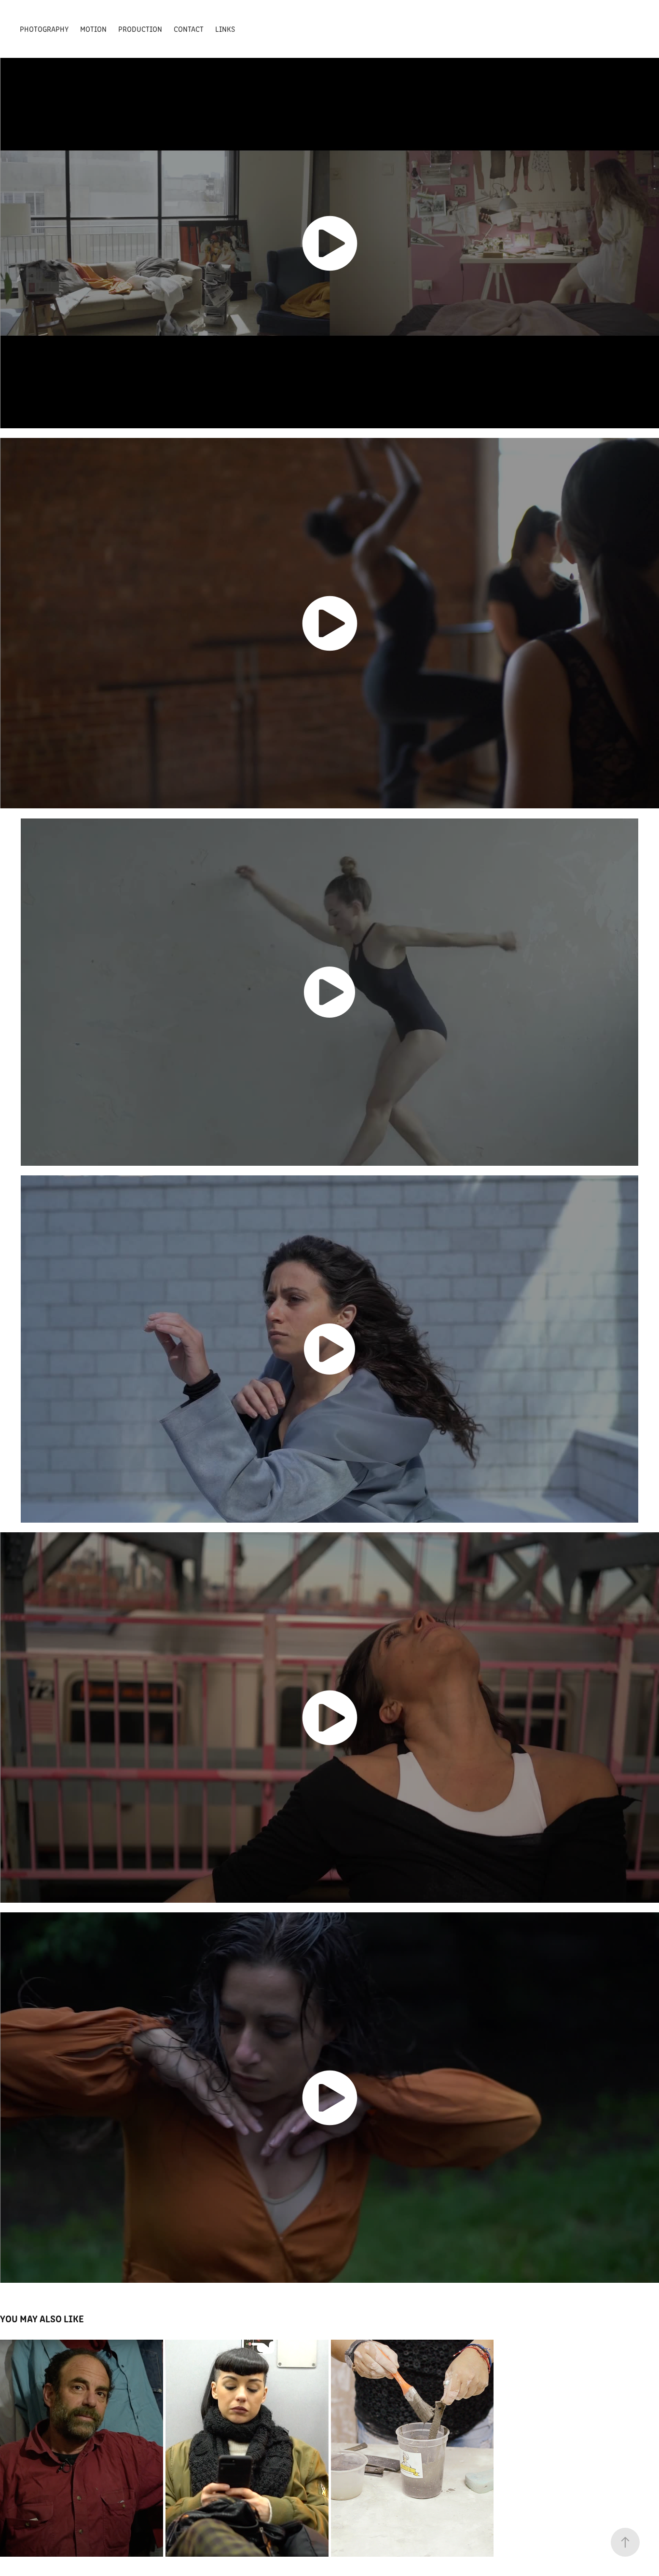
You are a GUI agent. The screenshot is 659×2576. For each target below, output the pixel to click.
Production (140, 29)
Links (225, 29)
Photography (44, 29)
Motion (93, 29)
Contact (189, 29)
